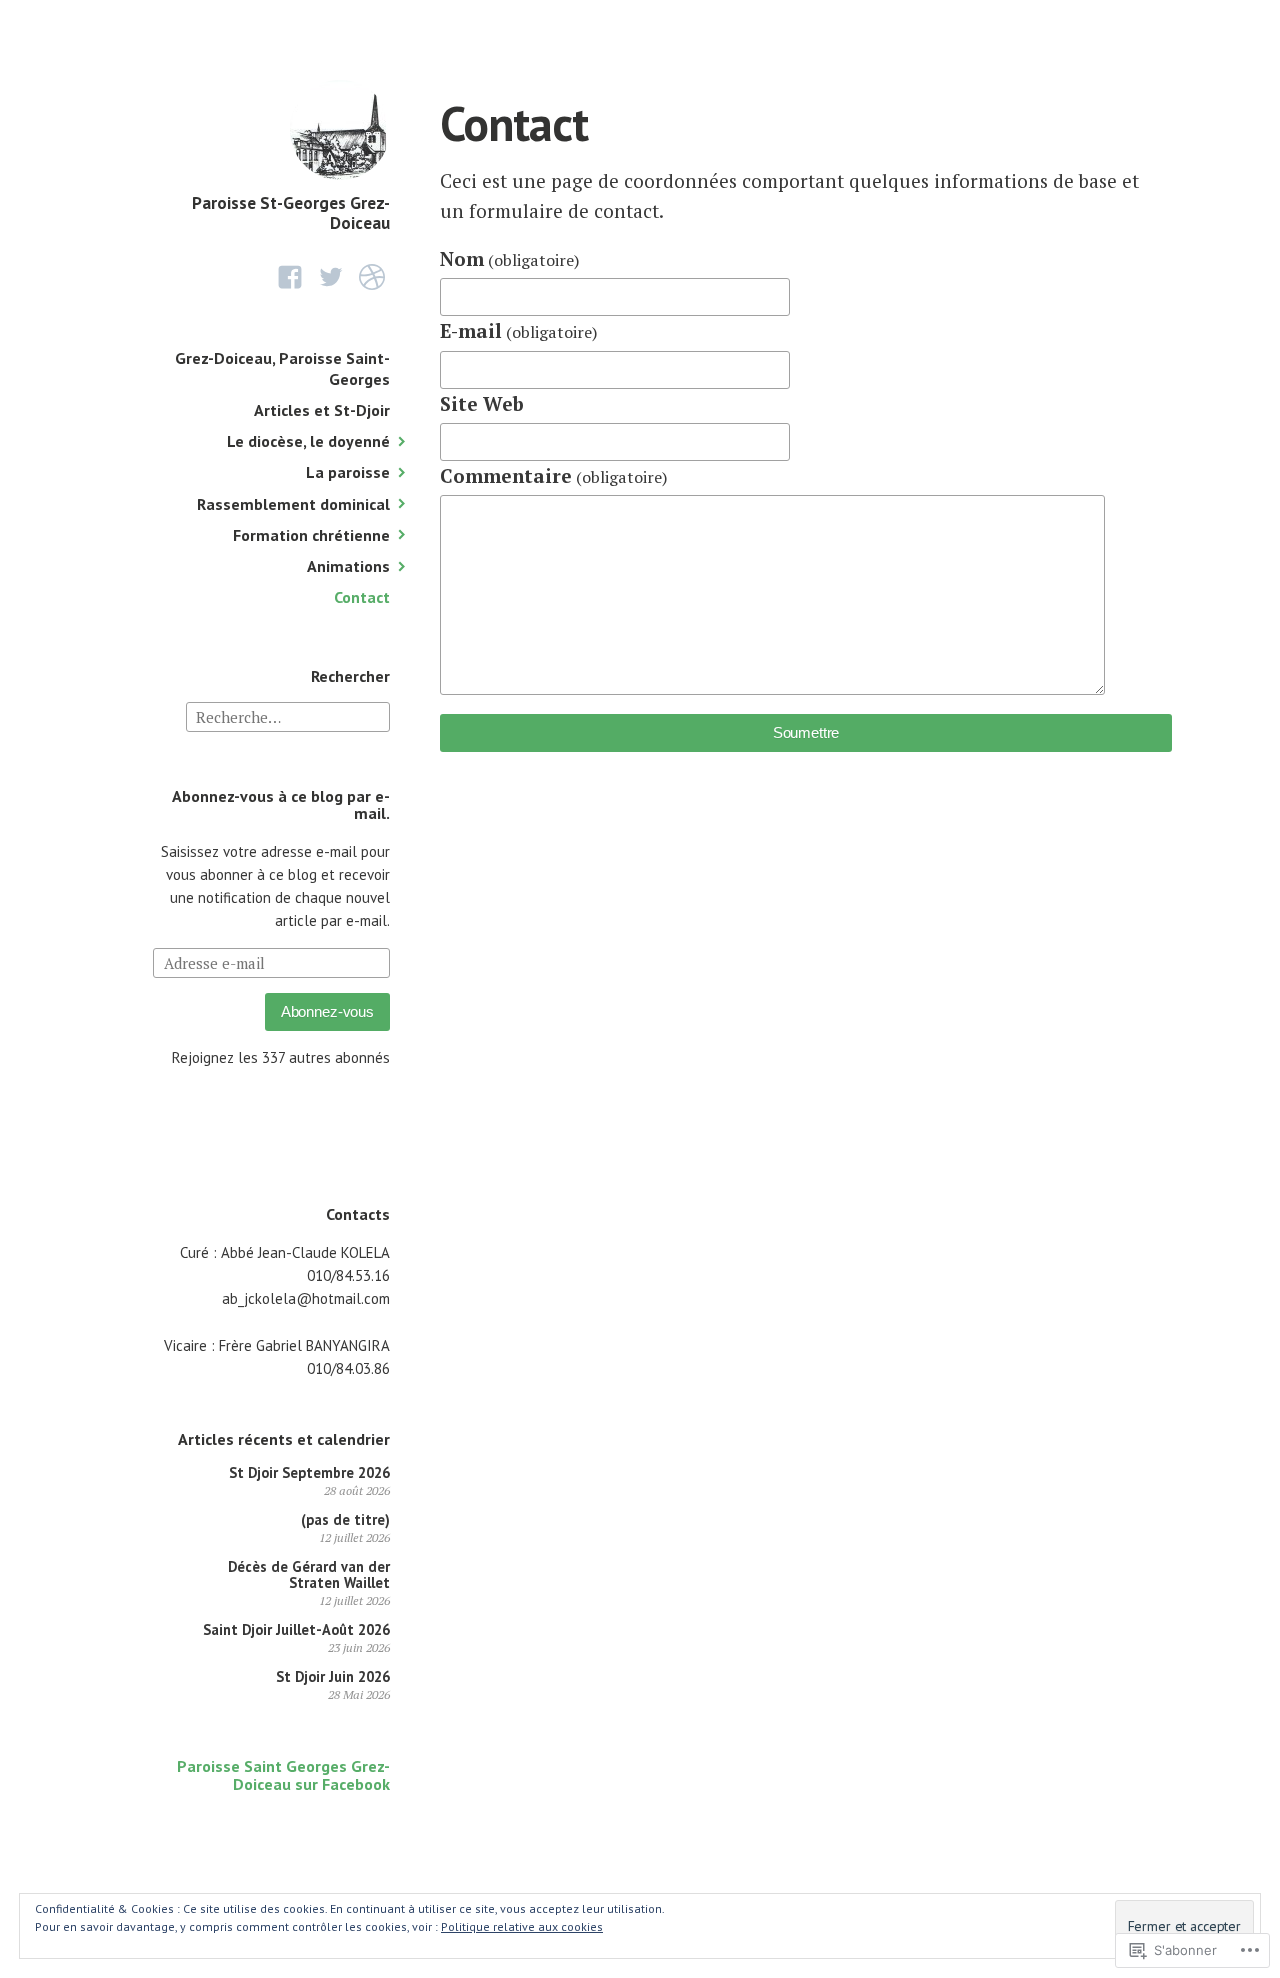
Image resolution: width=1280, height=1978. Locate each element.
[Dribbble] (372, 277)
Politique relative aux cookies (522, 1926)
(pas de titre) (345, 1519)
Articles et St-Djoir (322, 410)
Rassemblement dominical (293, 504)
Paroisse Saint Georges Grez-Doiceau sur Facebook (283, 1775)
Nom (510, 258)
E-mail (519, 330)
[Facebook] (290, 277)
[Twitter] (331, 277)
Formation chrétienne (311, 535)
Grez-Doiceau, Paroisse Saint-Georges (282, 368)
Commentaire (554, 475)
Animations (348, 566)
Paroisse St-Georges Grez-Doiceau (291, 213)
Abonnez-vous (327, 1011)
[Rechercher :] (288, 715)
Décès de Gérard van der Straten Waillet (309, 1574)
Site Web (482, 403)
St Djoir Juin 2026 (333, 1676)
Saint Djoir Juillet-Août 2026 (296, 1629)
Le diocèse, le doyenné (308, 441)
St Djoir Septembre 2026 (309, 1472)
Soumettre (806, 732)
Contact (362, 597)
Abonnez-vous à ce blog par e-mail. (281, 805)
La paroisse (348, 472)
